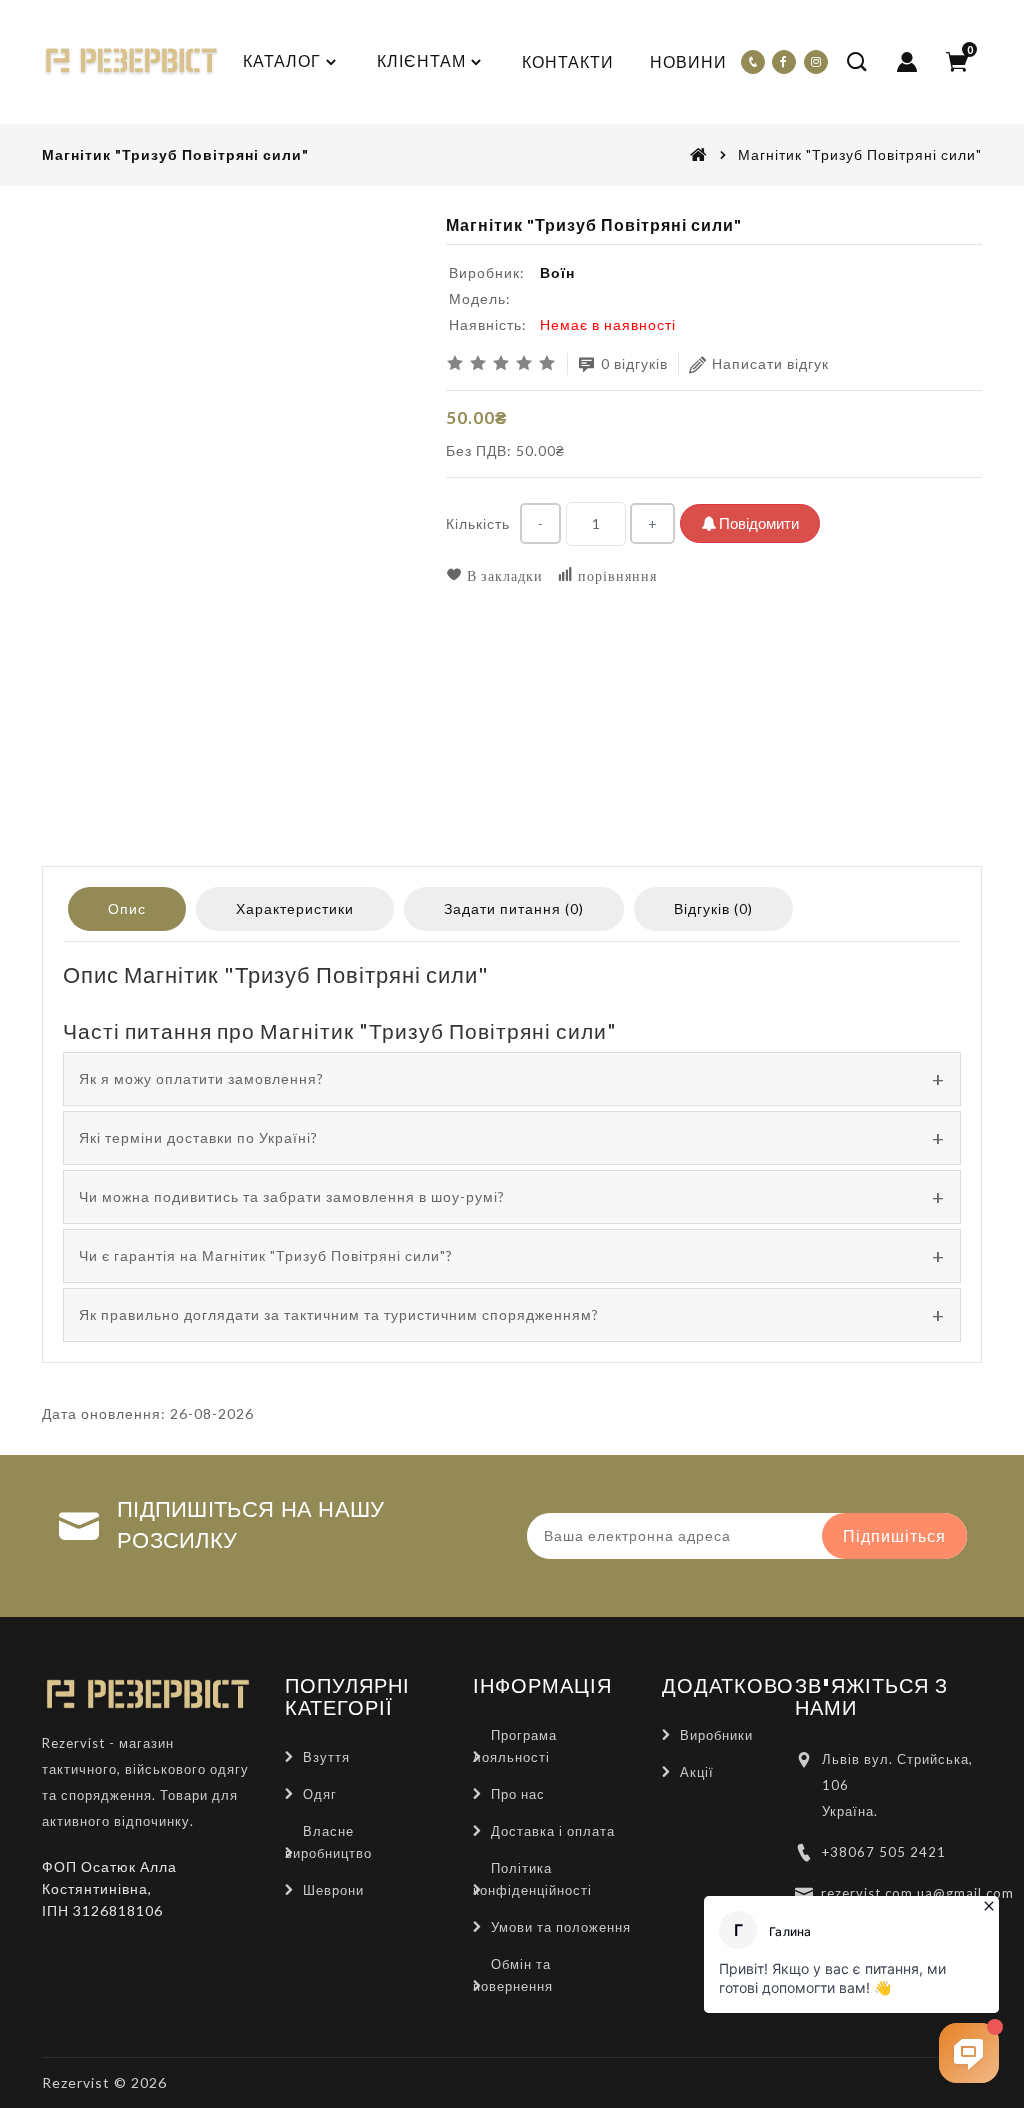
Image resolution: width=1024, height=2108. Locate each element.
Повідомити (757, 523)
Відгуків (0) (713, 908)
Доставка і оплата (553, 1831)
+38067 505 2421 (884, 1852)
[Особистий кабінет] (907, 62)
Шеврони (333, 1890)
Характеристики (295, 908)
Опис (127, 908)
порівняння (615, 575)
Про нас (518, 1794)
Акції (697, 1772)
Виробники (716, 1735)
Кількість (478, 523)
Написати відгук (770, 363)
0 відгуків (634, 363)
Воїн (557, 272)
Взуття (326, 1757)
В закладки (503, 575)
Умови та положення (561, 1927)
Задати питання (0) (514, 908)
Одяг (320, 1794)
